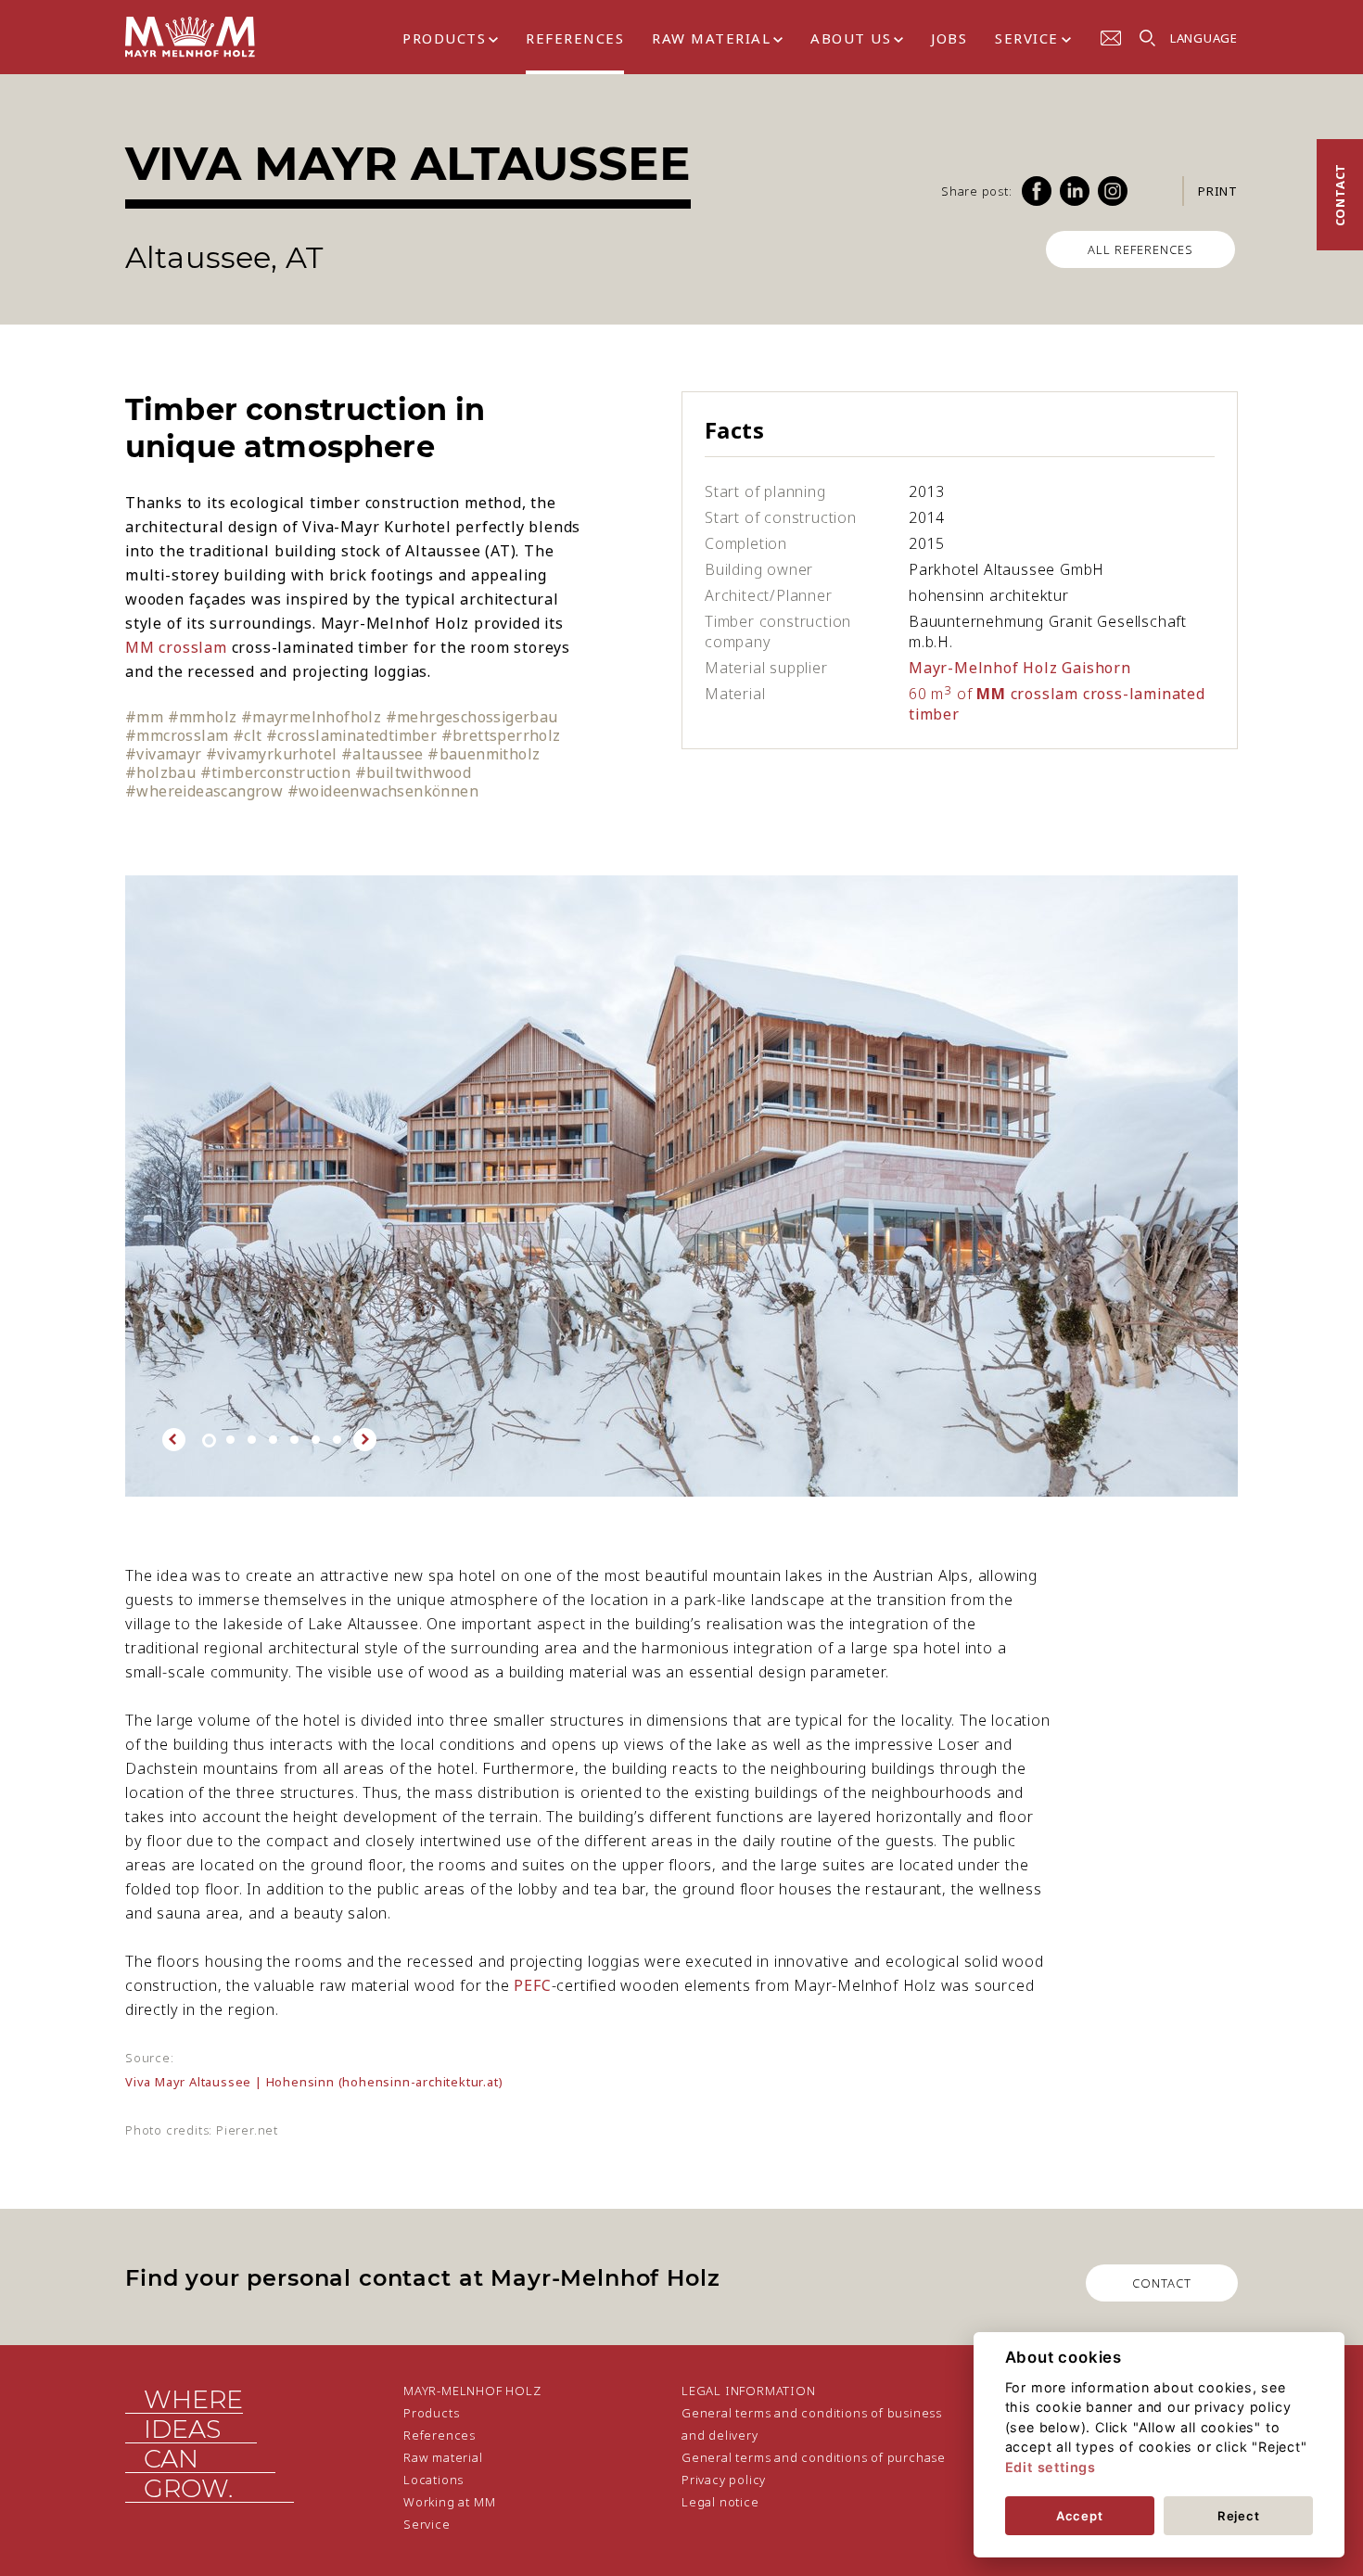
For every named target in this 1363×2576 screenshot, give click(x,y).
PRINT (1218, 191)
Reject (1239, 2516)
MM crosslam (176, 647)
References (575, 38)
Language (1204, 38)
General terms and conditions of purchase (814, 2457)
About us (851, 38)
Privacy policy (724, 2480)
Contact (1340, 195)
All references (1140, 249)
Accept (1080, 2516)
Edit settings (1051, 2467)
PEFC (532, 1985)
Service (1027, 38)
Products (444, 38)
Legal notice (720, 2502)
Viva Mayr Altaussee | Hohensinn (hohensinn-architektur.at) (314, 2082)
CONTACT (1162, 2283)
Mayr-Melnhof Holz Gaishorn (1020, 668)
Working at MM (449, 2502)
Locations (433, 2480)
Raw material (711, 38)
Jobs (949, 38)
